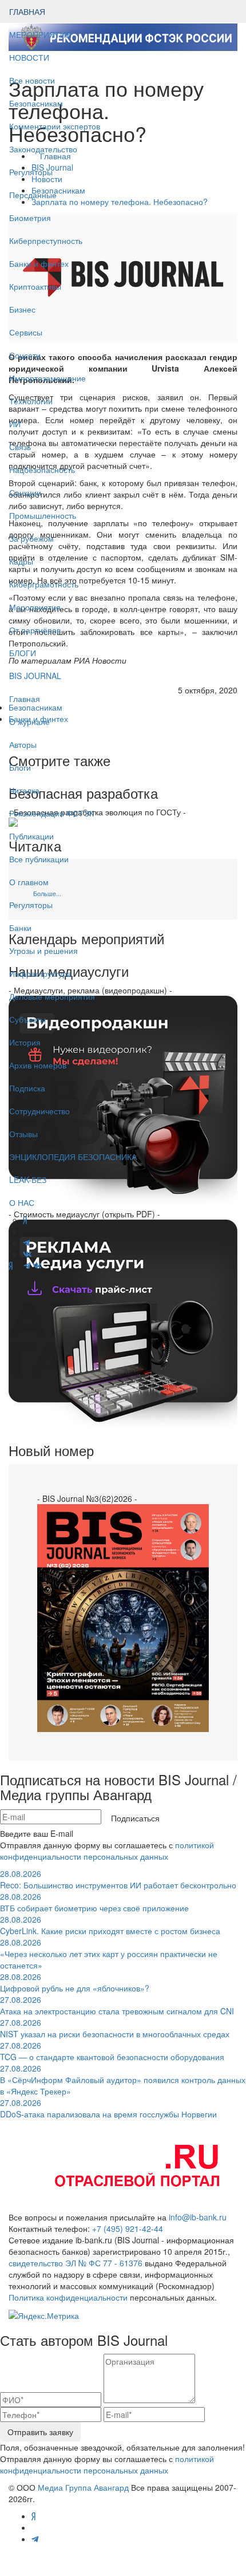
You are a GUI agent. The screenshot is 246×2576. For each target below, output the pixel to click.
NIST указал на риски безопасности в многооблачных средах (115, 2028)
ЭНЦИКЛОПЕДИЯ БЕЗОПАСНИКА (73, 1157)
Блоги (20, 767)
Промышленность (43, 515)
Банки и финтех (39, 263)
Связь (20, 447)
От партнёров (35, 630)
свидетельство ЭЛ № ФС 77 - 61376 (76, 2263)
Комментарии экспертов (55, 126)
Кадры (21, 561)
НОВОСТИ (30, 57)
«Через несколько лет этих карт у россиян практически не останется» (109, 1954)
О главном (29, 882)
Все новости (32, 80)
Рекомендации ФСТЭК (51, 813)
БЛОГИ (23, 653)
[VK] (37, 1265)
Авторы (23, 744)
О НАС (22, 1202)
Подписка (27, 1088)
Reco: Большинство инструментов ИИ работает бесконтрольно (118, 1879)
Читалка (24, 790)
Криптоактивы (35, 286)
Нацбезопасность (42, 470)
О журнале (29, 721)
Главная (25, 699)
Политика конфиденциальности (68, 2297)
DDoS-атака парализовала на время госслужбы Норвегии (108, 2108)
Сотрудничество (39, 1111)
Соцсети (25, 355)
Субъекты (27, 1019)
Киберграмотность (44, 584)
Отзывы (23, 1134)
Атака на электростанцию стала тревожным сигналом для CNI (117, 2005)
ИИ (15, 424)
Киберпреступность (46, 240)
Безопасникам (36, 103)
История (25, 1042)
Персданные (33, 195)
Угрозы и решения (43, 950)
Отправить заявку (40, 2432)
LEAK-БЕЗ (28, 1179)
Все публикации (39, 859)
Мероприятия (35, 607)
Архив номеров (38, 1065)
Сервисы (26, 332)
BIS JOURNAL (35, 676)
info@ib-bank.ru (198, 2217)
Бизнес (22, 309)
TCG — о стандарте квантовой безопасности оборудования (112, 2051)
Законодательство (43, 149)
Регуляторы (31, 172)
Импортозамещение (47, 378)
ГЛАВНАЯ (27, 11)
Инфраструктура (40, 973)
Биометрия (30, 218)
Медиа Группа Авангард (83, 2487)
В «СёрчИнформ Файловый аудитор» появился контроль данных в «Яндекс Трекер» (123, 2080)
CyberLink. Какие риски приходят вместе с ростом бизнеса (110, 1925)
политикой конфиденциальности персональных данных (107, 1851)
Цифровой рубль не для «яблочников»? (75, 1982)
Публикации (33, 836)
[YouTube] (18, 1265)
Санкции (25, 492)
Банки (20, 928)
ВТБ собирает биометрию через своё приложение (94, 1902)
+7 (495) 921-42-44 (128, 2228)
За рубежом (31, 538)
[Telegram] (27, 1265)
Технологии (31, 401)
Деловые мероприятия (52, 996)
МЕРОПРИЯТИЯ (40, 34)
